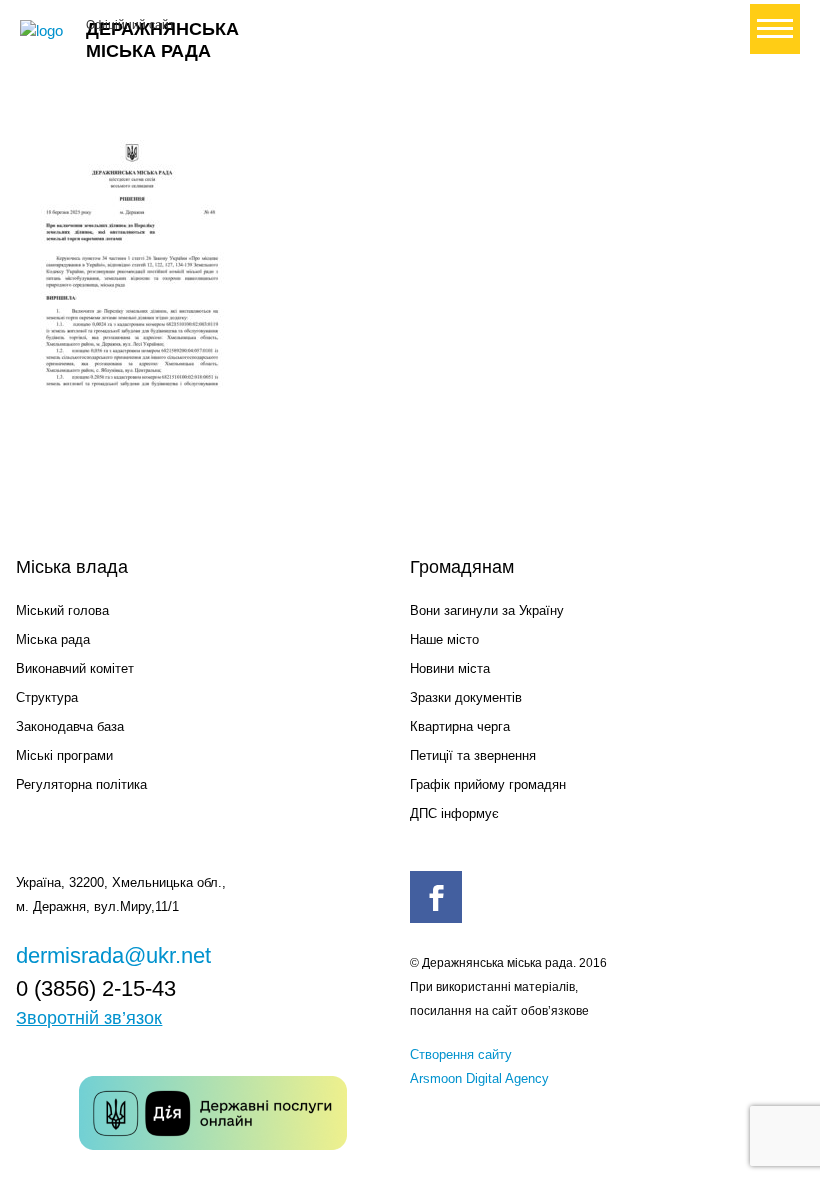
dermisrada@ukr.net (113, 955)
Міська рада (53, 639)
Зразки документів (466, 697)
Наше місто (444, 639)
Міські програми (64, 755)
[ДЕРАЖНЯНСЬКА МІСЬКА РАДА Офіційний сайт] (45, 31)
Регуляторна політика (81, 784)
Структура (47, 697)
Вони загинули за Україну (487, 610)
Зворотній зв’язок (89, 1018)
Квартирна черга (460, 726)
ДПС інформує (454, 813)
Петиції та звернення (473, 755)
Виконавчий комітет (75, 668)
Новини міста (450, 668)
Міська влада (72, 567)
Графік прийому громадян (488, 784)
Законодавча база (70, 726)
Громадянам (462, 567)
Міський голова (62, 610)
